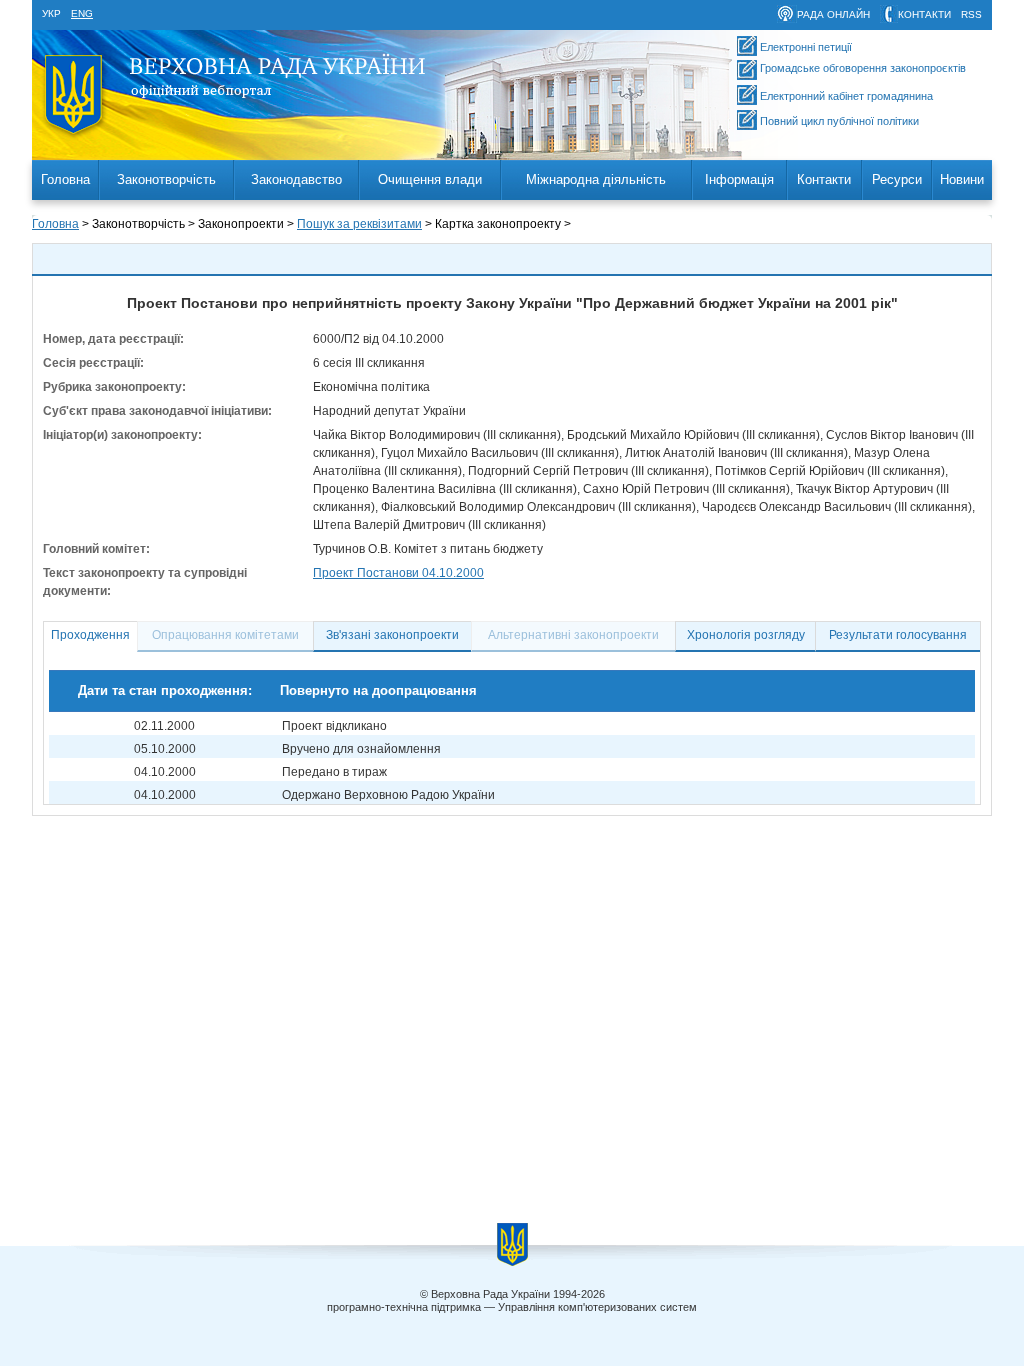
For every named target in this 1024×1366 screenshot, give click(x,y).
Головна (65, 179)
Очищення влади (430, 179)
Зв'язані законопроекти (392, 635)
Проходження (90, 635)
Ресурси (897, 179)
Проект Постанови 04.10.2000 (398, 573)
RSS (971, 14)
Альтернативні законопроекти (573, 635)
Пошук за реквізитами (359, 224)
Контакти (824, 179)
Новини (962, 179)
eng (82, 13)
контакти (924, 14)
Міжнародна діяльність (596, 179)
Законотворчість (166, 179)
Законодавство (296, 179)
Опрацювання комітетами (225, 635)
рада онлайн (833, 14)
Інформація (739, 179)
